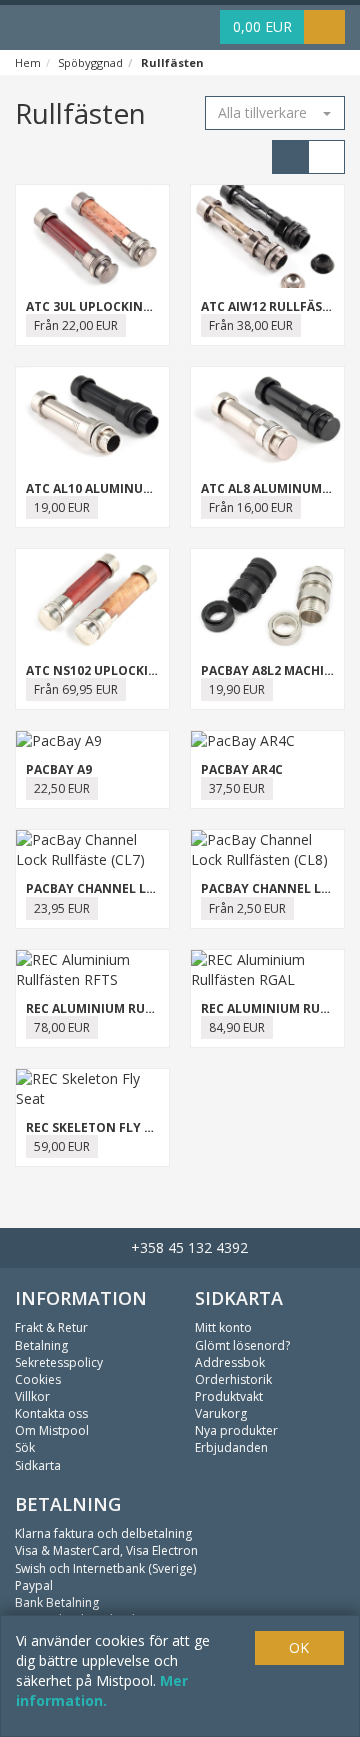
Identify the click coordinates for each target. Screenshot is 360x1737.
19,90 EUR (237, 689)
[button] (275, 113)
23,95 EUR (62, 908)
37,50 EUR (237, 788)
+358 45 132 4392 (185, 1247)
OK (299, 1647)
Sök (25, 1447)
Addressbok (230, 1362)
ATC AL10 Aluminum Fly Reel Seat (135, 488)
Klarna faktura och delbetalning (103, 1533)
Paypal (34, 1585)
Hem (28, 62)
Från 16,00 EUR (251, 507)
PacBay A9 (59, 769)
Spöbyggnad (90, 62)
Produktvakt (229, 1396)
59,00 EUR (62, 1146)
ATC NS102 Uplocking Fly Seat (125, 670)
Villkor (32, 1396)
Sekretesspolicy (59, 1362)
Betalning (41, 1345)
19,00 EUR (62, 507)
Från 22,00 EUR (76, 325)
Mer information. (102, 1690)
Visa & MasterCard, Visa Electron (106, 1550)
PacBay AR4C (242, 769)
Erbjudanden (231, 1447)
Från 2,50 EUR (247, 908)
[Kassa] (324, 27)
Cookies (38, 1379)
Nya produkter (236, 1430)
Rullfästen (172, 62)
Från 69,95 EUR (76, 689)
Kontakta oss (51, 1413)
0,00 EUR (262, 26)
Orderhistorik (233, 1379)
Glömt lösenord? (242, 1345)
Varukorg (221, 1413)
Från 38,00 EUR (251, 325)
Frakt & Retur (51, 1327)
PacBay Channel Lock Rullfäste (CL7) (151, 888)
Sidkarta (38, 1465)
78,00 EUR (62, 1027)
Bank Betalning (57, 1602)
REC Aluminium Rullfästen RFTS (132, 1008)
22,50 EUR (62, 788)
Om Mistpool (52, 1430)
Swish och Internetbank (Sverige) (105, 1568)
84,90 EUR (237, 1027)
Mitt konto (223, 1327)
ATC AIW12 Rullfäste (269, 306)
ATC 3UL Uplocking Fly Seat (118, 306)
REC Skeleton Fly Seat (100, 1127)
